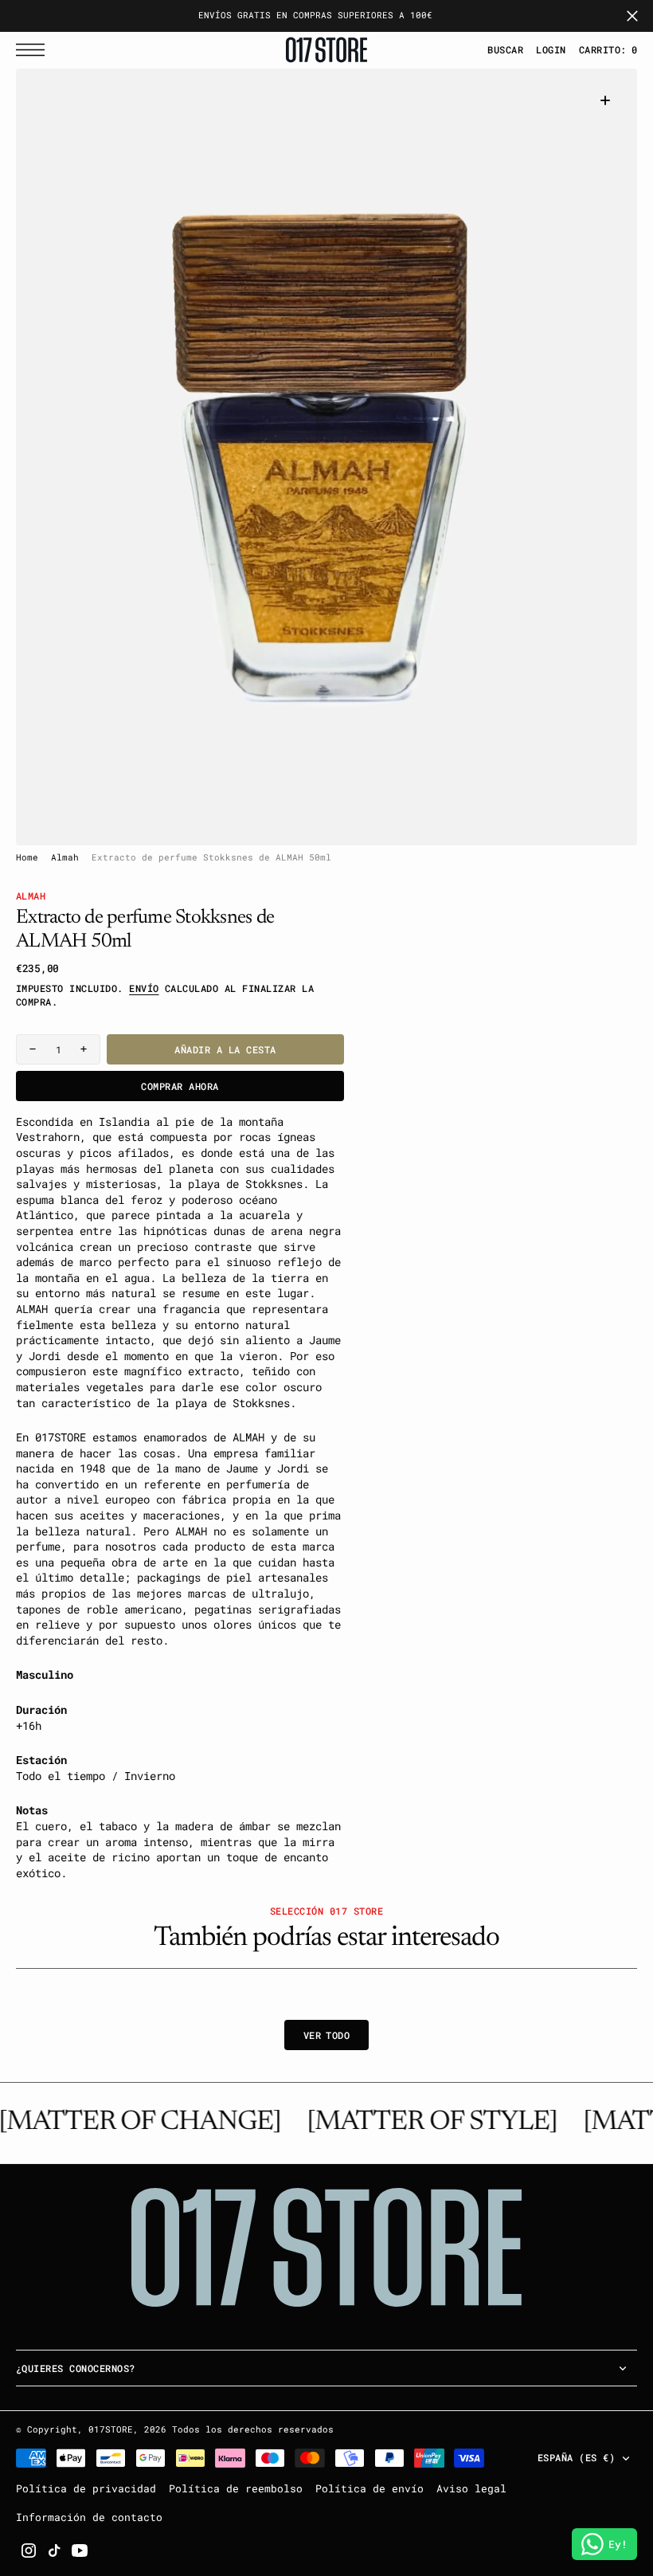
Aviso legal (471, 2488)
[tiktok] (54, 2551)
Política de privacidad (86, 2488)
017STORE (111, 2429)
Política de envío (370, 2488)
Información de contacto (89, 2517)
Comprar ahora (180, 1086)
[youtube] (80, 2551)
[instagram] (29, 2551)
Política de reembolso (236, 2488)
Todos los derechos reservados (253, 2429)
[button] (34, 50)
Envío (144, 988)
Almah (65, 857)
